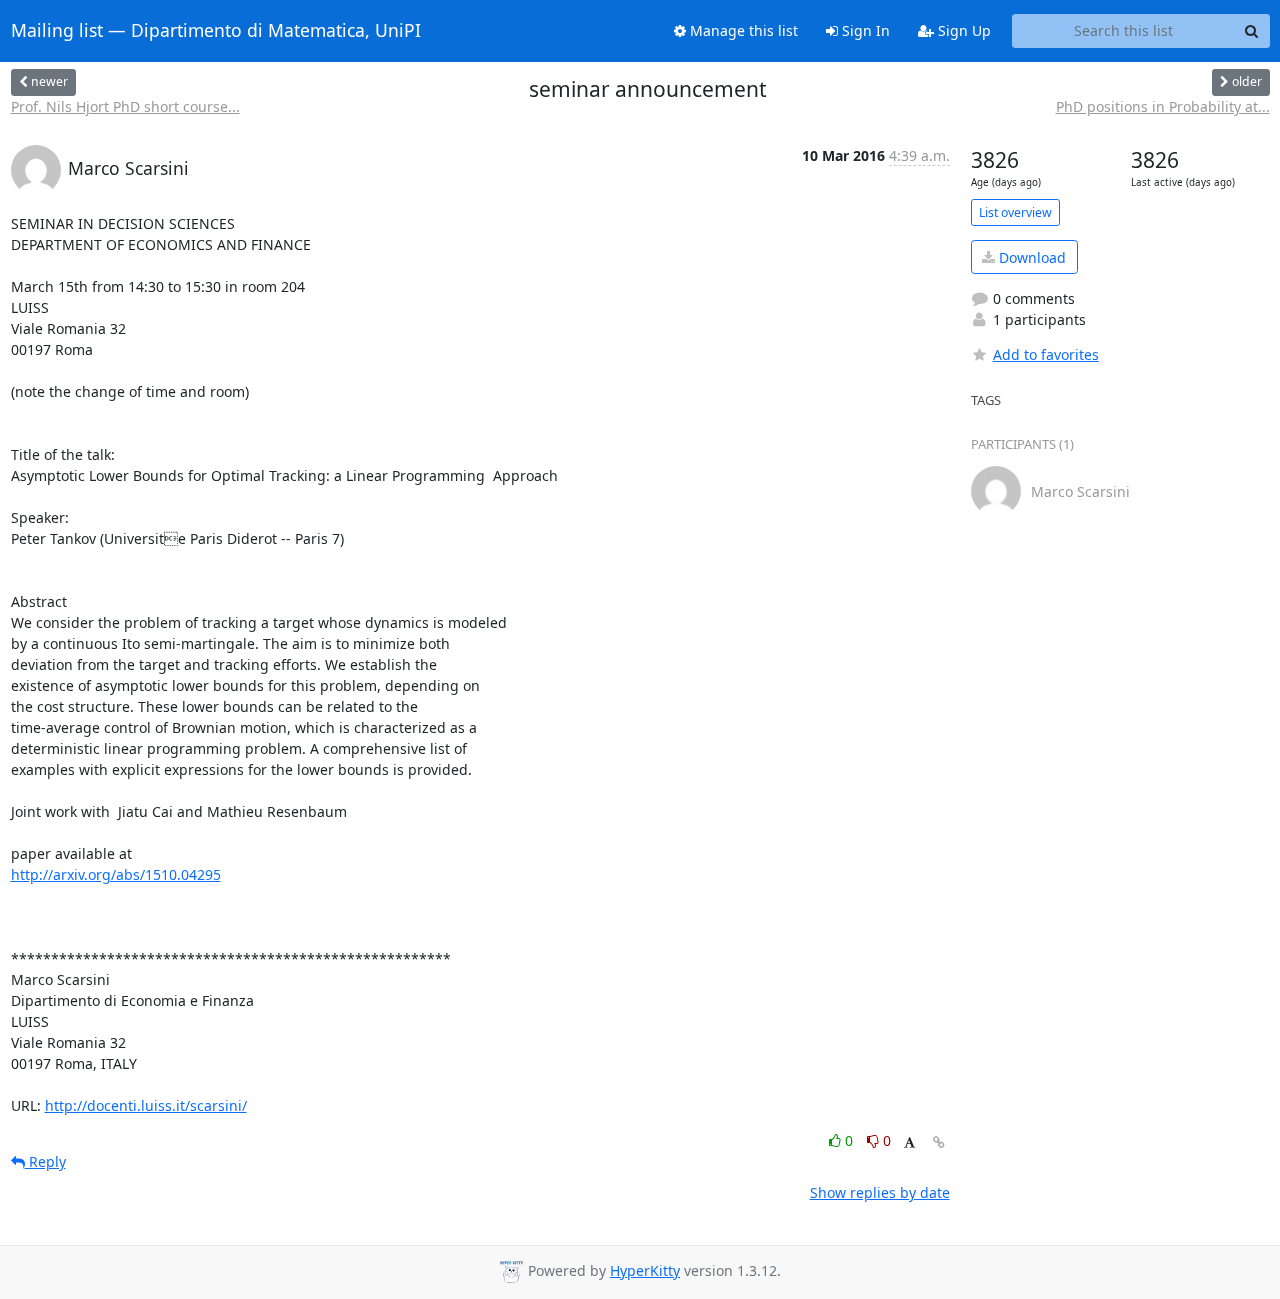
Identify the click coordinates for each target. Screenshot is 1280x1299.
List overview (1015, 212)
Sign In (864, 30)
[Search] (1252, 31)
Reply (45, 1161)
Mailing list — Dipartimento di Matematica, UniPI (216, 31)
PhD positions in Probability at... (1163, 106)
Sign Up (962, 30)
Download (1030, 257)
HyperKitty (645, 1270)
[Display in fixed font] (909, 1143)
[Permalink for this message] (939, 1142)
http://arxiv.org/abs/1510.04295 (116, 874)
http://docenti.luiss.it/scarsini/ (146, 1105)
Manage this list (742, 30)
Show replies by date (880, 1192)
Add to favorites (1046, 354)
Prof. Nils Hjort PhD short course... (125, 106)
